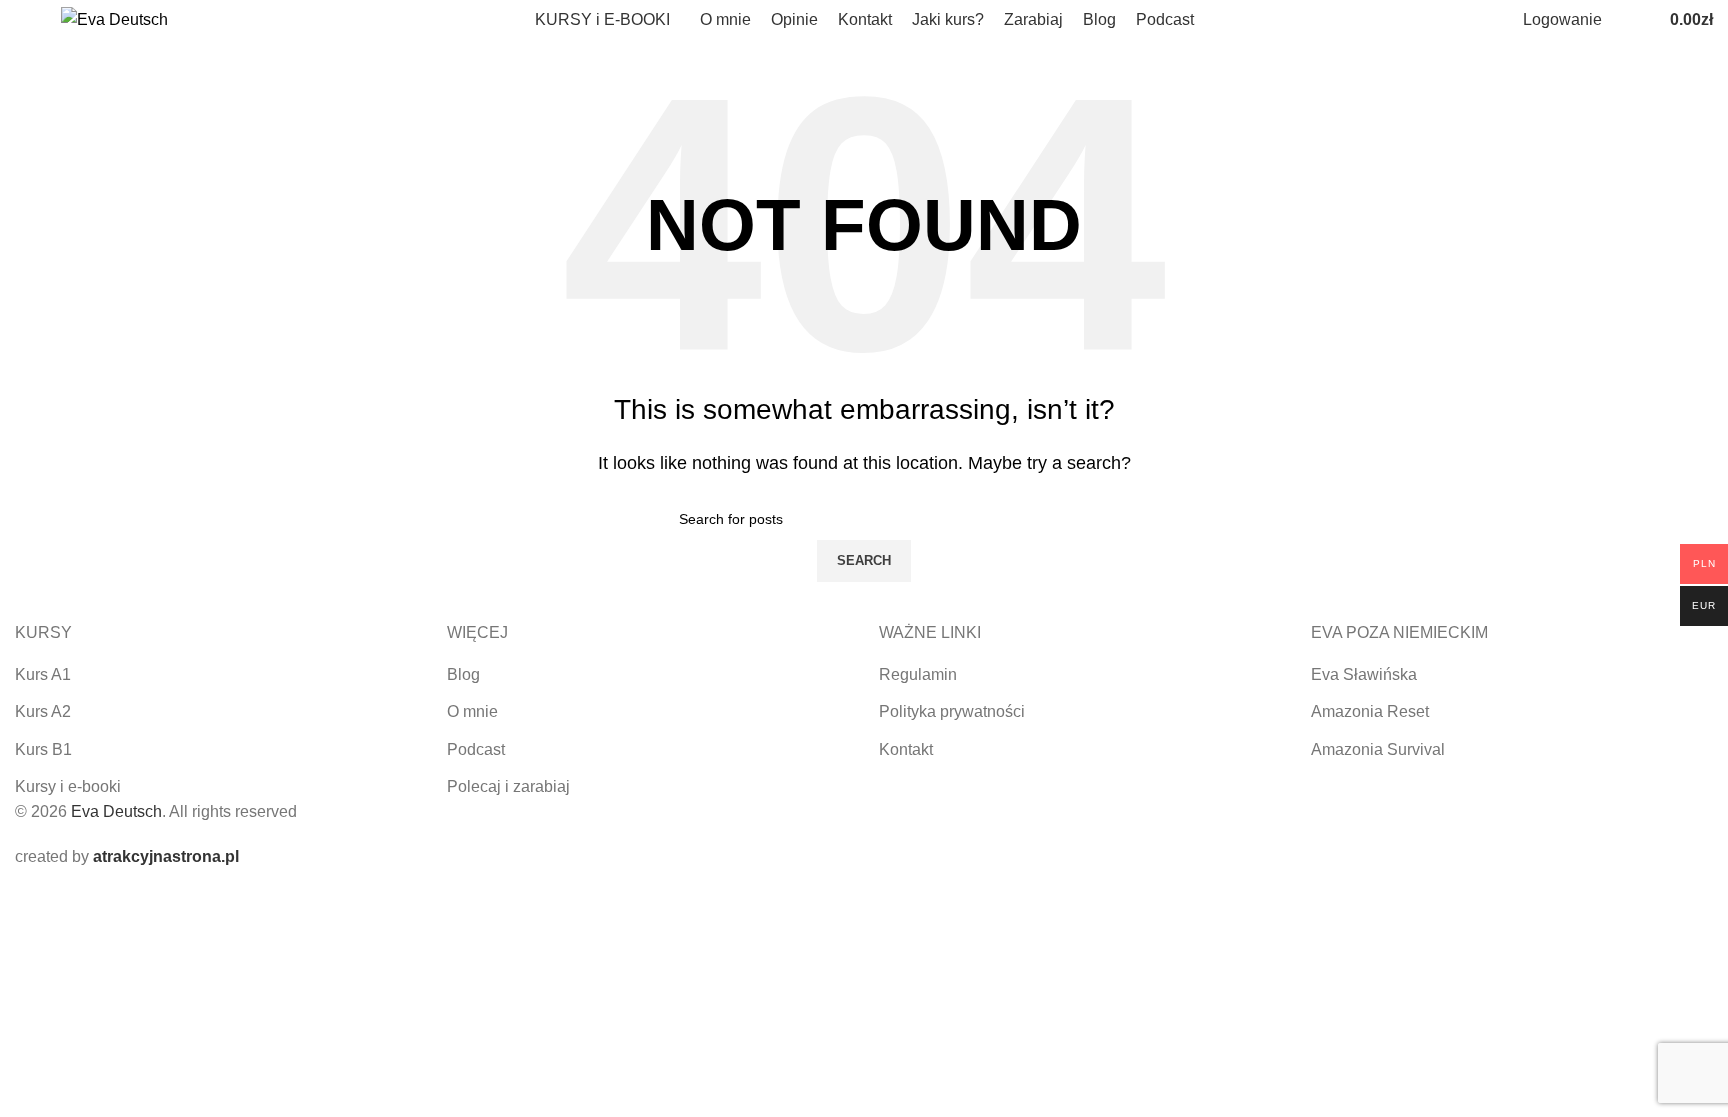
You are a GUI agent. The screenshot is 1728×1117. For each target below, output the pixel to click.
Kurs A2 (43, 711)
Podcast (476, 749)
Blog (463, 674)
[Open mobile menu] (23, 20)
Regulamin (918, 674)
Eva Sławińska (1364, 674)
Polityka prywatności (952, 711)
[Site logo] (114, 18)
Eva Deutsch (116, 811)
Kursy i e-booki (68, 786)
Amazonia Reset (1370, 711)
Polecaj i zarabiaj (508, 786)
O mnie (472, 711)
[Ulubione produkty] (1642, 20)
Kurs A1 (43, 674)
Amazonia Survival (1378, 749)
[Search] (1622, 20)
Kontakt (906, 749)
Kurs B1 (43, 749)
